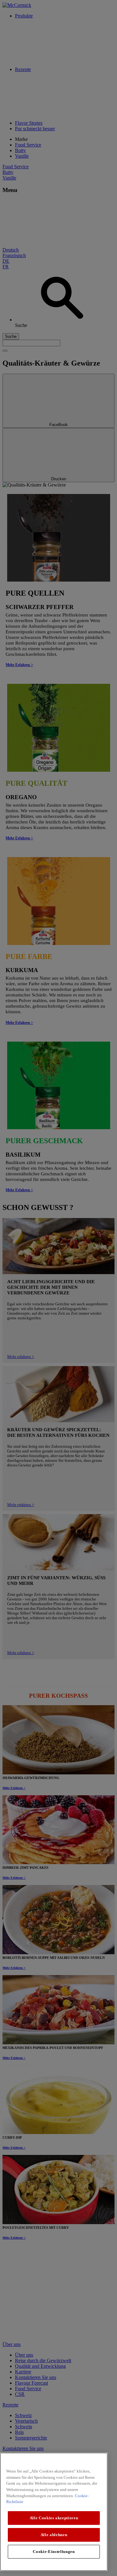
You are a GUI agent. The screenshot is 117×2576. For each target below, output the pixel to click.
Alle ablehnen (54, 2535)
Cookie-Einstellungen (54, 2552)
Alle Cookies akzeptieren (54, 2518)
